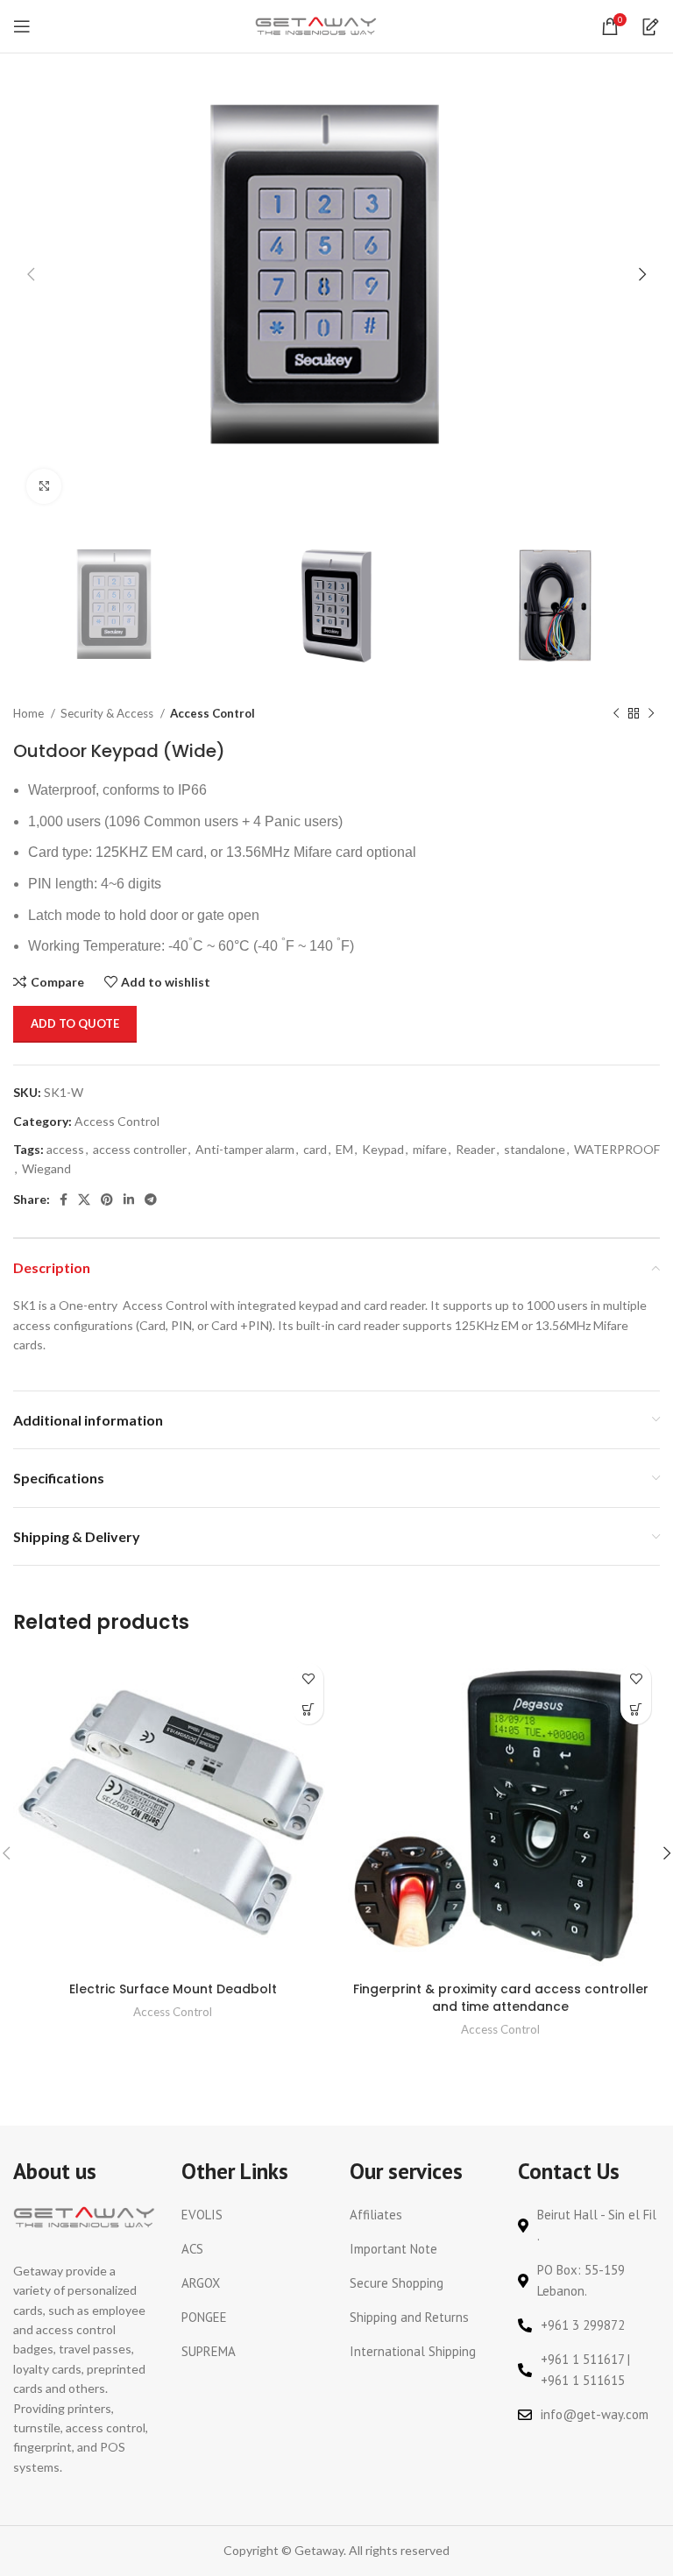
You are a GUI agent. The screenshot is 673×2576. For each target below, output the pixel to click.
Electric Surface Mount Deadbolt (173, 1989)
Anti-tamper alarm (245, 1149)
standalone (535, 1149)
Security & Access (108, 713)
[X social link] (84, 1200)
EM (344, 1149)
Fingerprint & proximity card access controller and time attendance (501, 1998)
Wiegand (46, 1168)
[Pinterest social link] (107, 1200)
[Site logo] (316, 25)
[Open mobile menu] (22, 26)
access (65, 1149)
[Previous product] (616, 714)
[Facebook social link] (64, 1200)
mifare (430, 1149)
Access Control (213, 713)
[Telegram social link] (151, 1200)
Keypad (383, 1149)
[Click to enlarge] (44, 486)
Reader (475, 1149)
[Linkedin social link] (129, 1200)
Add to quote (75, 1023)
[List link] (252, 2215)
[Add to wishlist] (308, 1678)
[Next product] (651, 714)
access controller (140, 1149)
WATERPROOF (617, 1149)
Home (30, 713)
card (315, 1149)
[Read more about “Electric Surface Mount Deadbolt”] (308, 1709)
